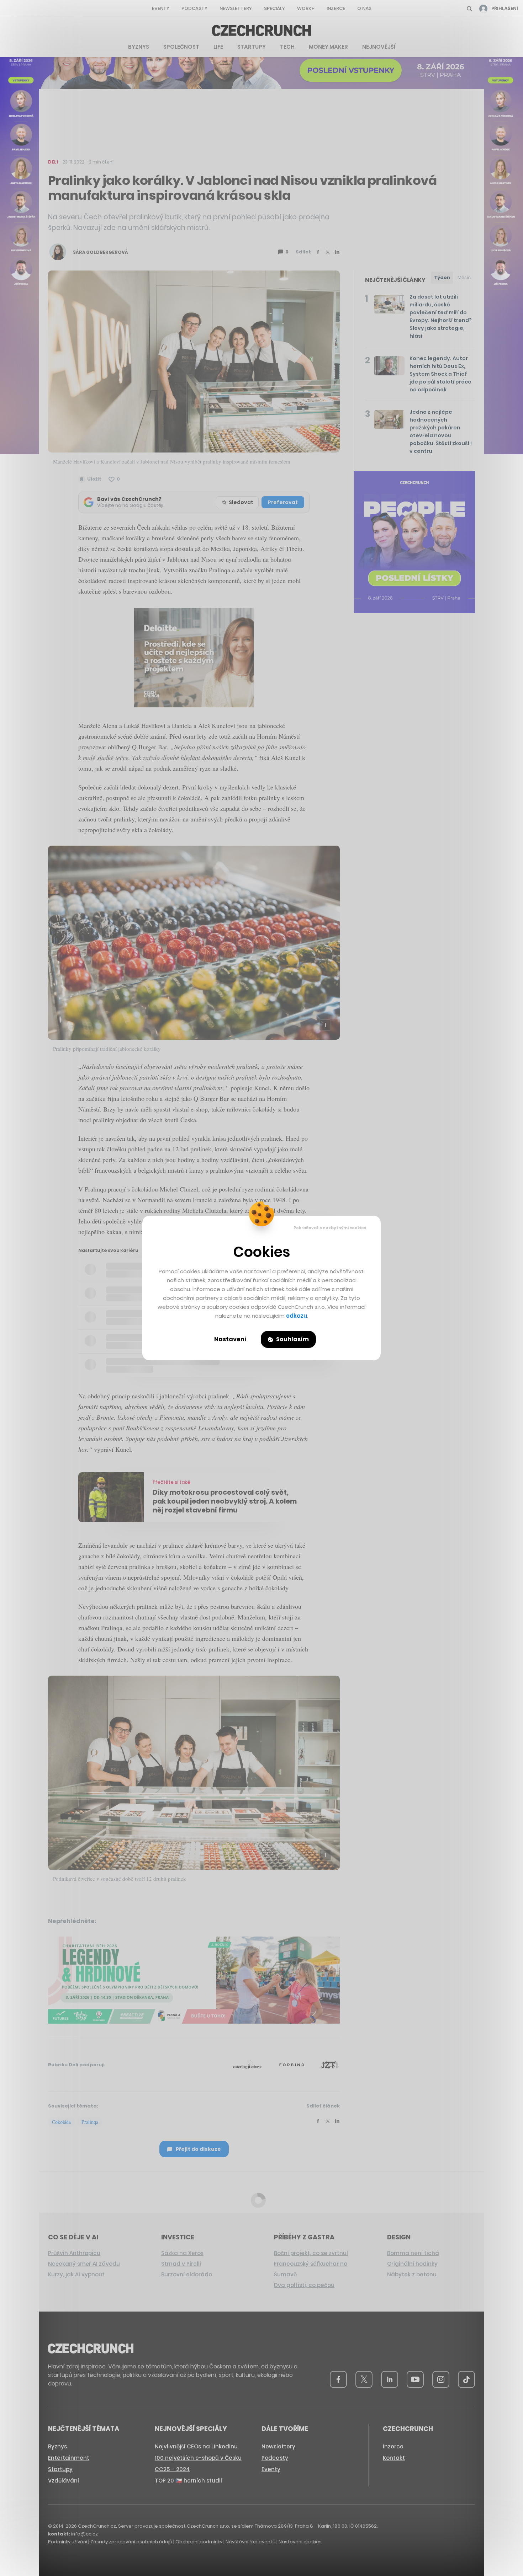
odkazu (297, 1316)
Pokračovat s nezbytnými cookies (330, 1228)
